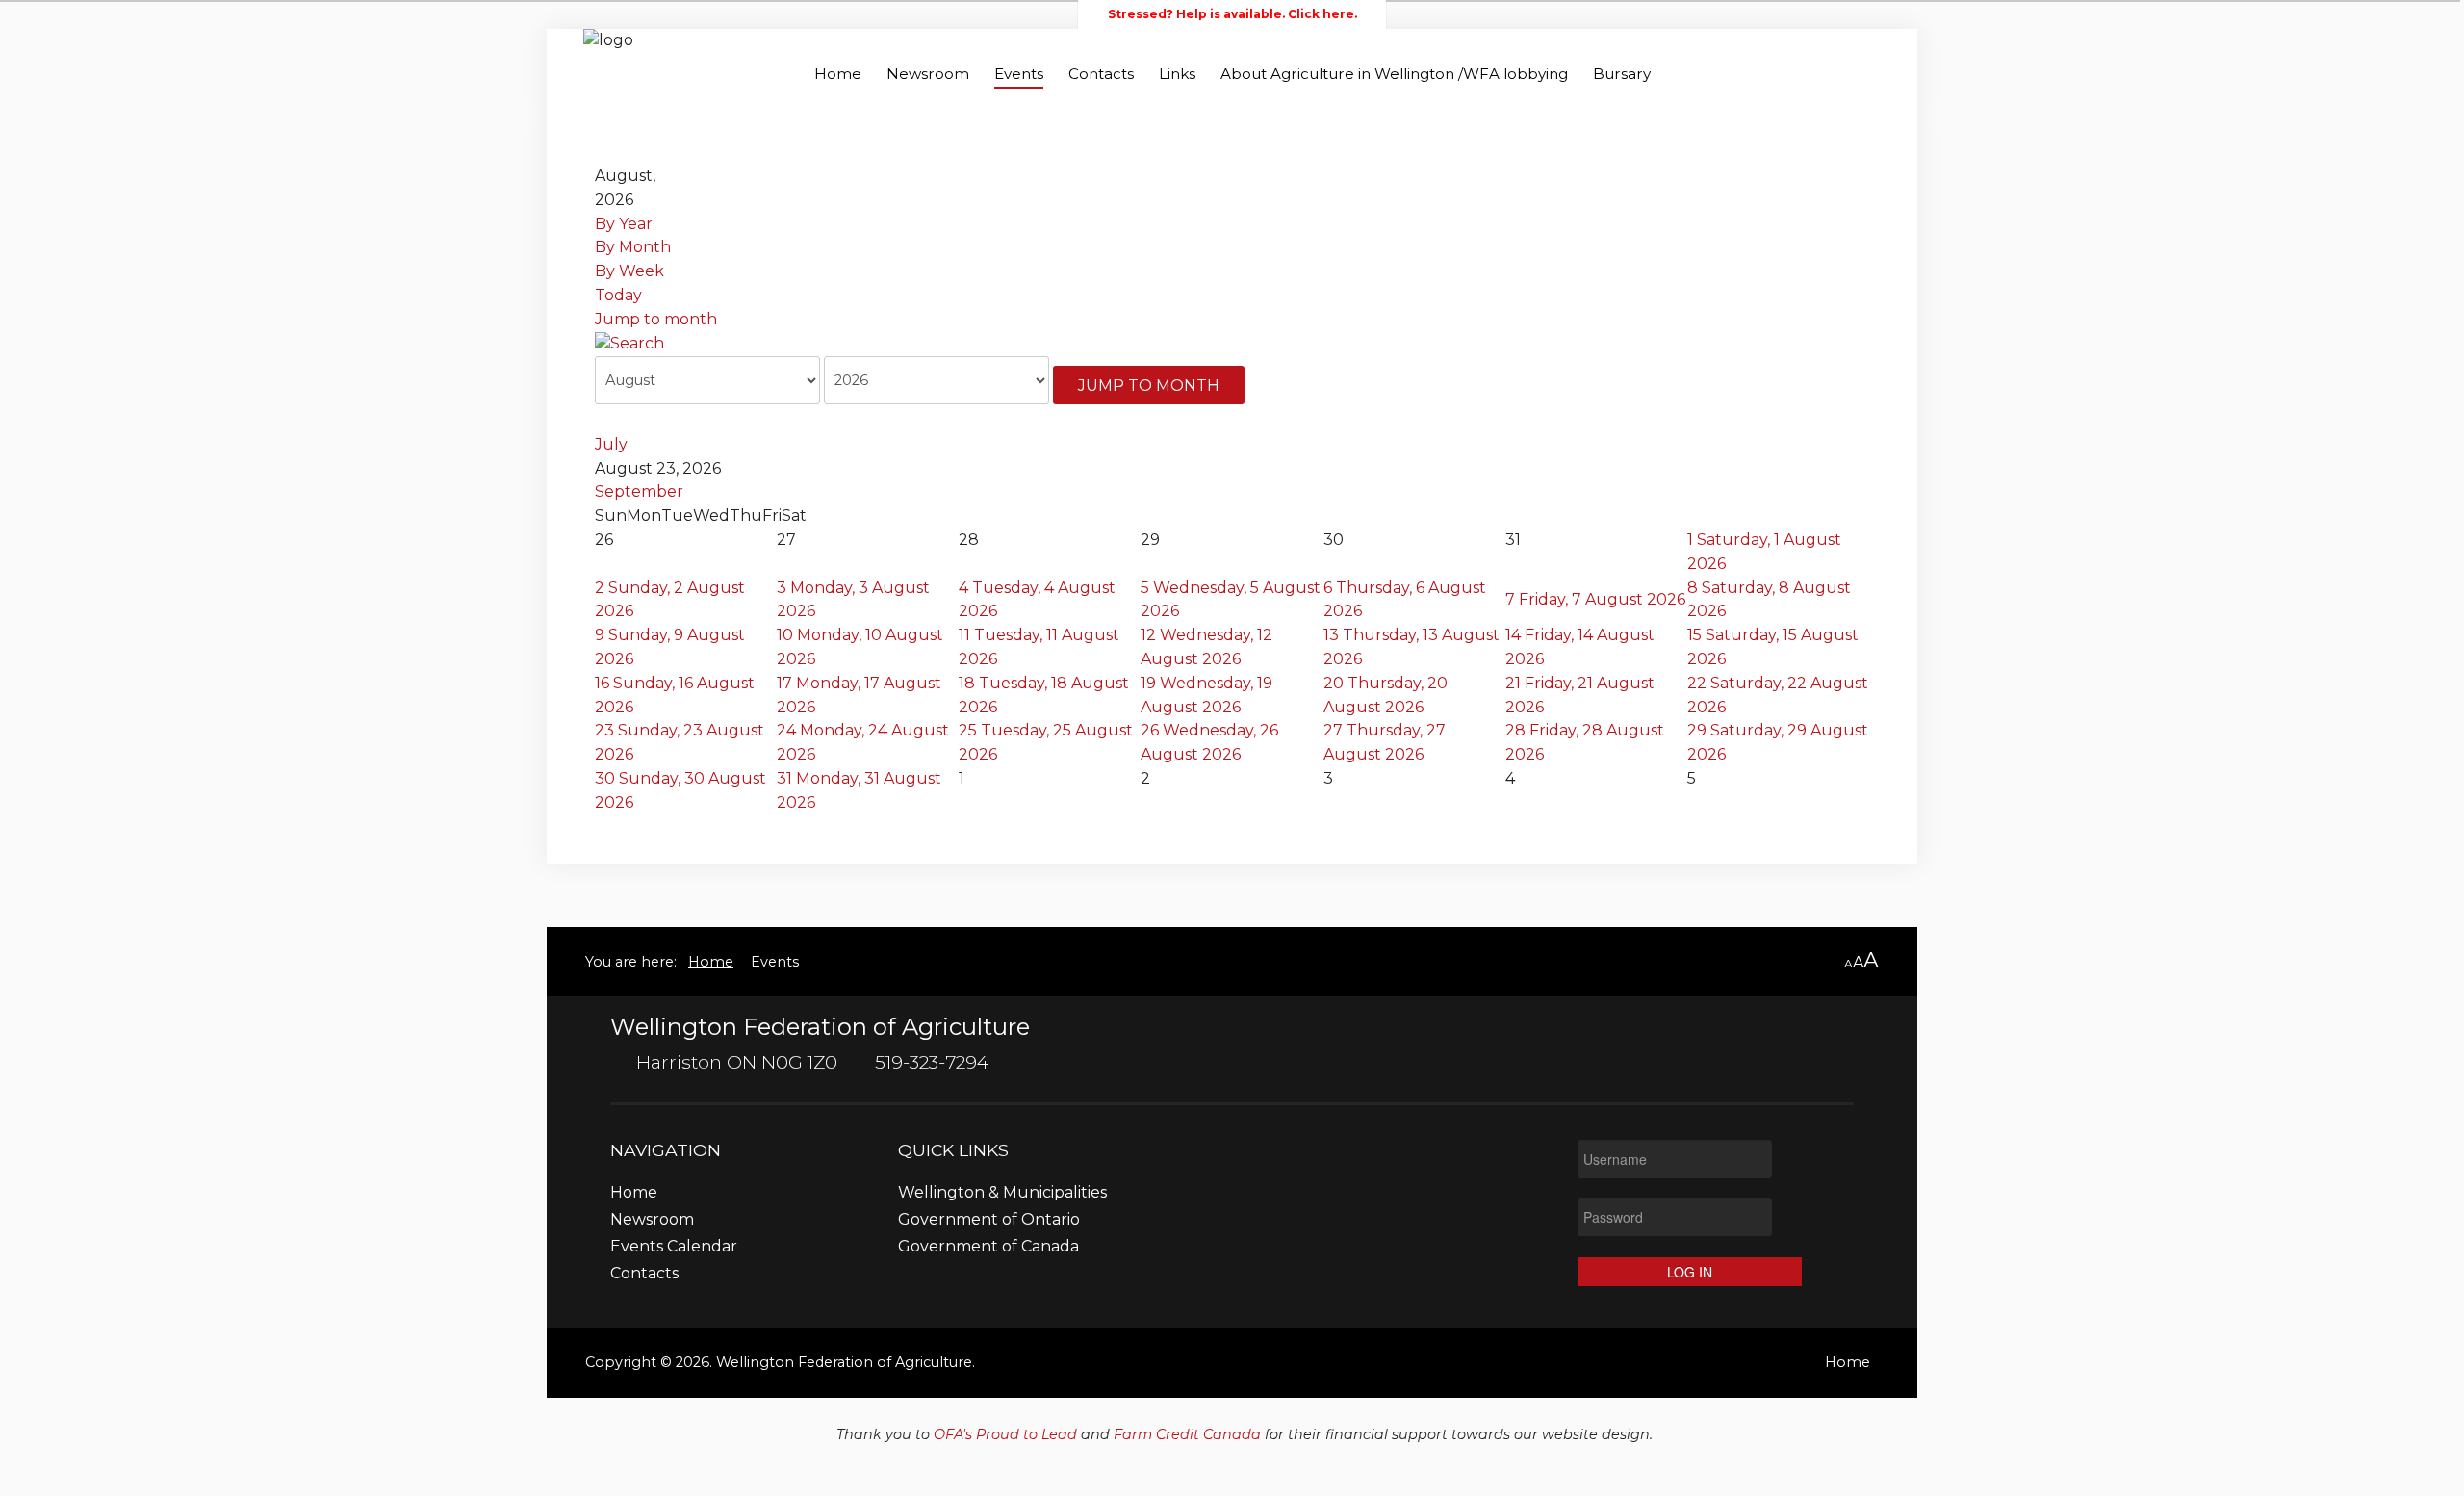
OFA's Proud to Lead (1005, 1434)
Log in (1690, 1272)
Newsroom (928, 74)
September (639, 491)
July (611, 444)
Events (1019, 74)
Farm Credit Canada (1187, 1434)
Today (618, 295)
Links (1177, 74)
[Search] (629, 343)
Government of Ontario (989, 1220)
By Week (629, 271)
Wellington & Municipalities (1002, 1193)
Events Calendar (674, 1247)
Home (838, 74)
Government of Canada (988, 1247)
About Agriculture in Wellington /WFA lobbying (1394, 74)
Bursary (1622, 74)
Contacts (1101, 74)
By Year (624, 224)
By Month (633, 247)
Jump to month (656, 319)
